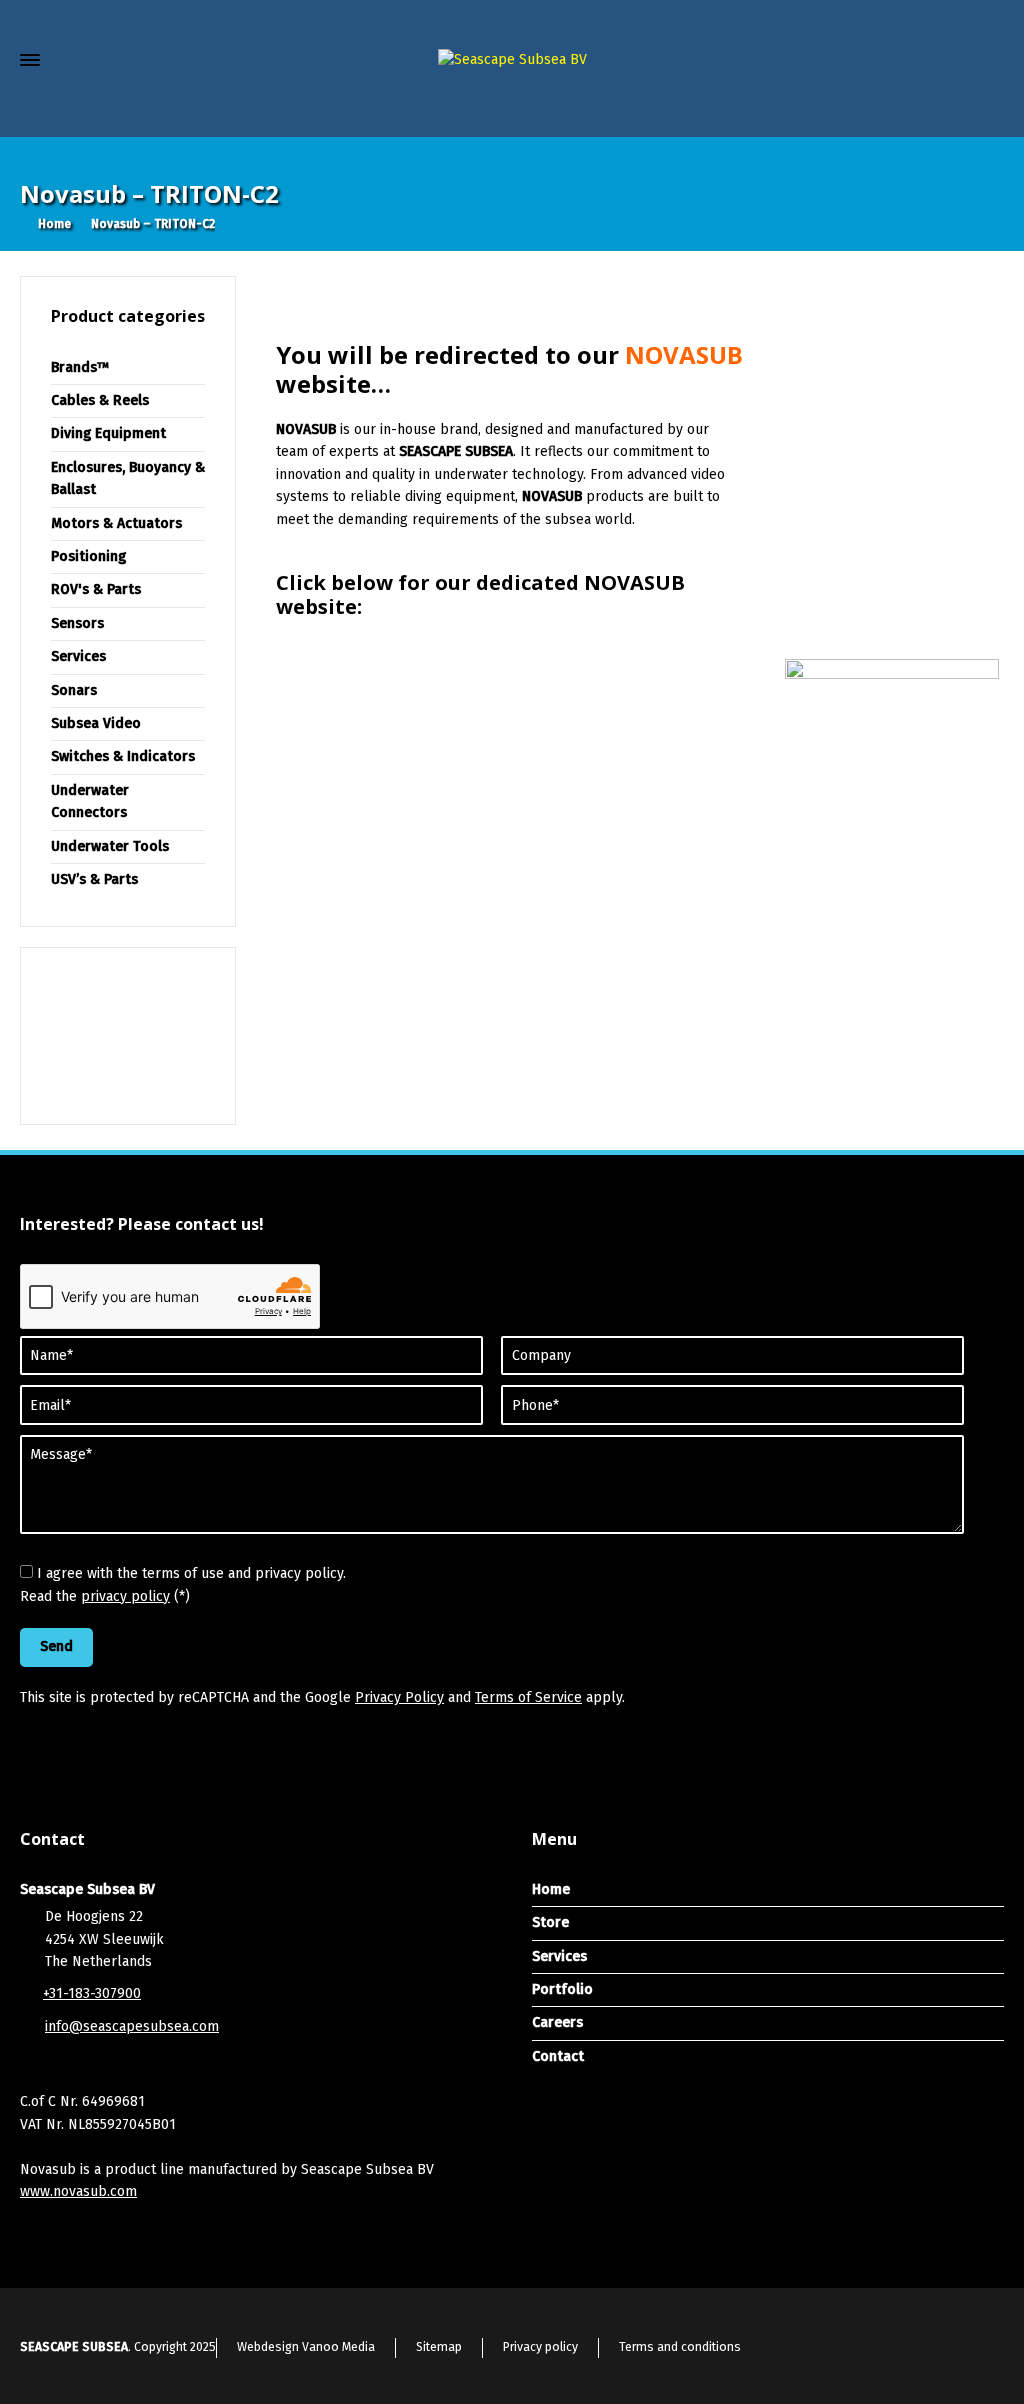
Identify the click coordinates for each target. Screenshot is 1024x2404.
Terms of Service (528, 1697)
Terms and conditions (680, 2347)
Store (550, 1922)
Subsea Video (96, 723)
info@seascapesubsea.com (132, 2026)
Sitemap (439, 2347)
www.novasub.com (78, 2191)
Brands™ (80, 367)
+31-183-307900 (92, 1993)
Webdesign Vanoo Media (306, 2347)
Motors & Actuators (116, 523)
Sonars (74, 690)
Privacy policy (540, 2347)
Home (551, 1889)
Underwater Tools (110, 846)
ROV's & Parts (96, 589)
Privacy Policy (399, 1697)
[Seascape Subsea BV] (512, 60)
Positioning (88, 556)
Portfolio (562, 1989)
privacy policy (125, 1596)
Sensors (77, 623)
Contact (558, 2056)
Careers (557, 2022)
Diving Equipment (108, 433)
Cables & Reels (100, 400)
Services (78, 656)
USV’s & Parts (94, 879)
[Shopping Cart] (952, 110)
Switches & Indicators (123, 756)
